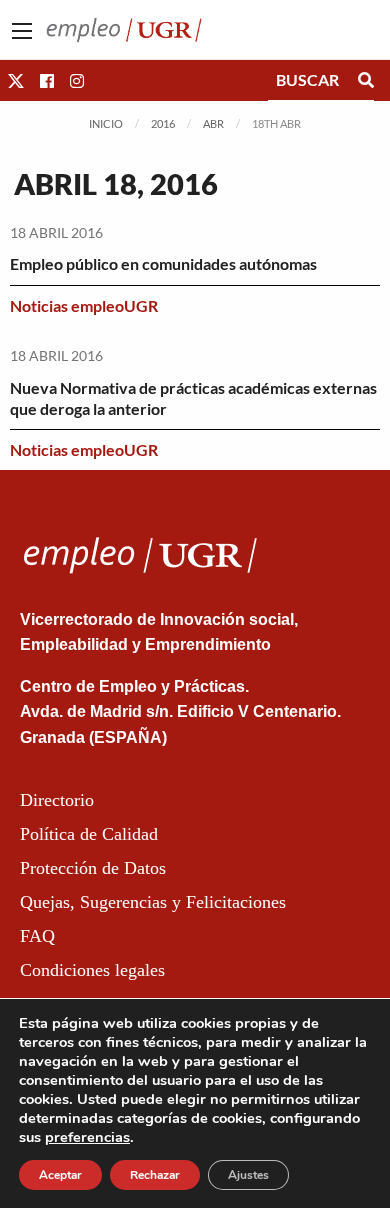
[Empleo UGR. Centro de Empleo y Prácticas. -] (124, 27)
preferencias (87, 1137)
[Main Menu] (22, 31)
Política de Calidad (89, 834)
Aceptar (60, 1175)
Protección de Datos (93, 868)
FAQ (37, 936)
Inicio (106, 123)
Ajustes (248, 1175)
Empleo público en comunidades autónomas (163, 263)
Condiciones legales (92, 970)
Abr (213, 123)
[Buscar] (366, 80)
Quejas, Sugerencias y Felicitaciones (153, 902)
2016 (163, 123)
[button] (16, 80)
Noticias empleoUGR (84, 305)
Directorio (57, 800)
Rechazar (155, 1175)
